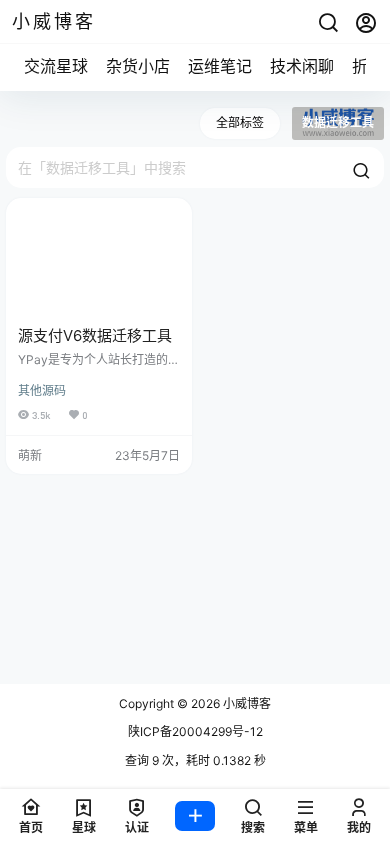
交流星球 (56, 66)
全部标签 (240, 122)
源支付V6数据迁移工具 (95, 335)
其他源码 (42, 390)
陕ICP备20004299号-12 (195, 731)
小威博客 (245, 703)
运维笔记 (220, 66)
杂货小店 (138, 66)
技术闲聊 (302, 66)
